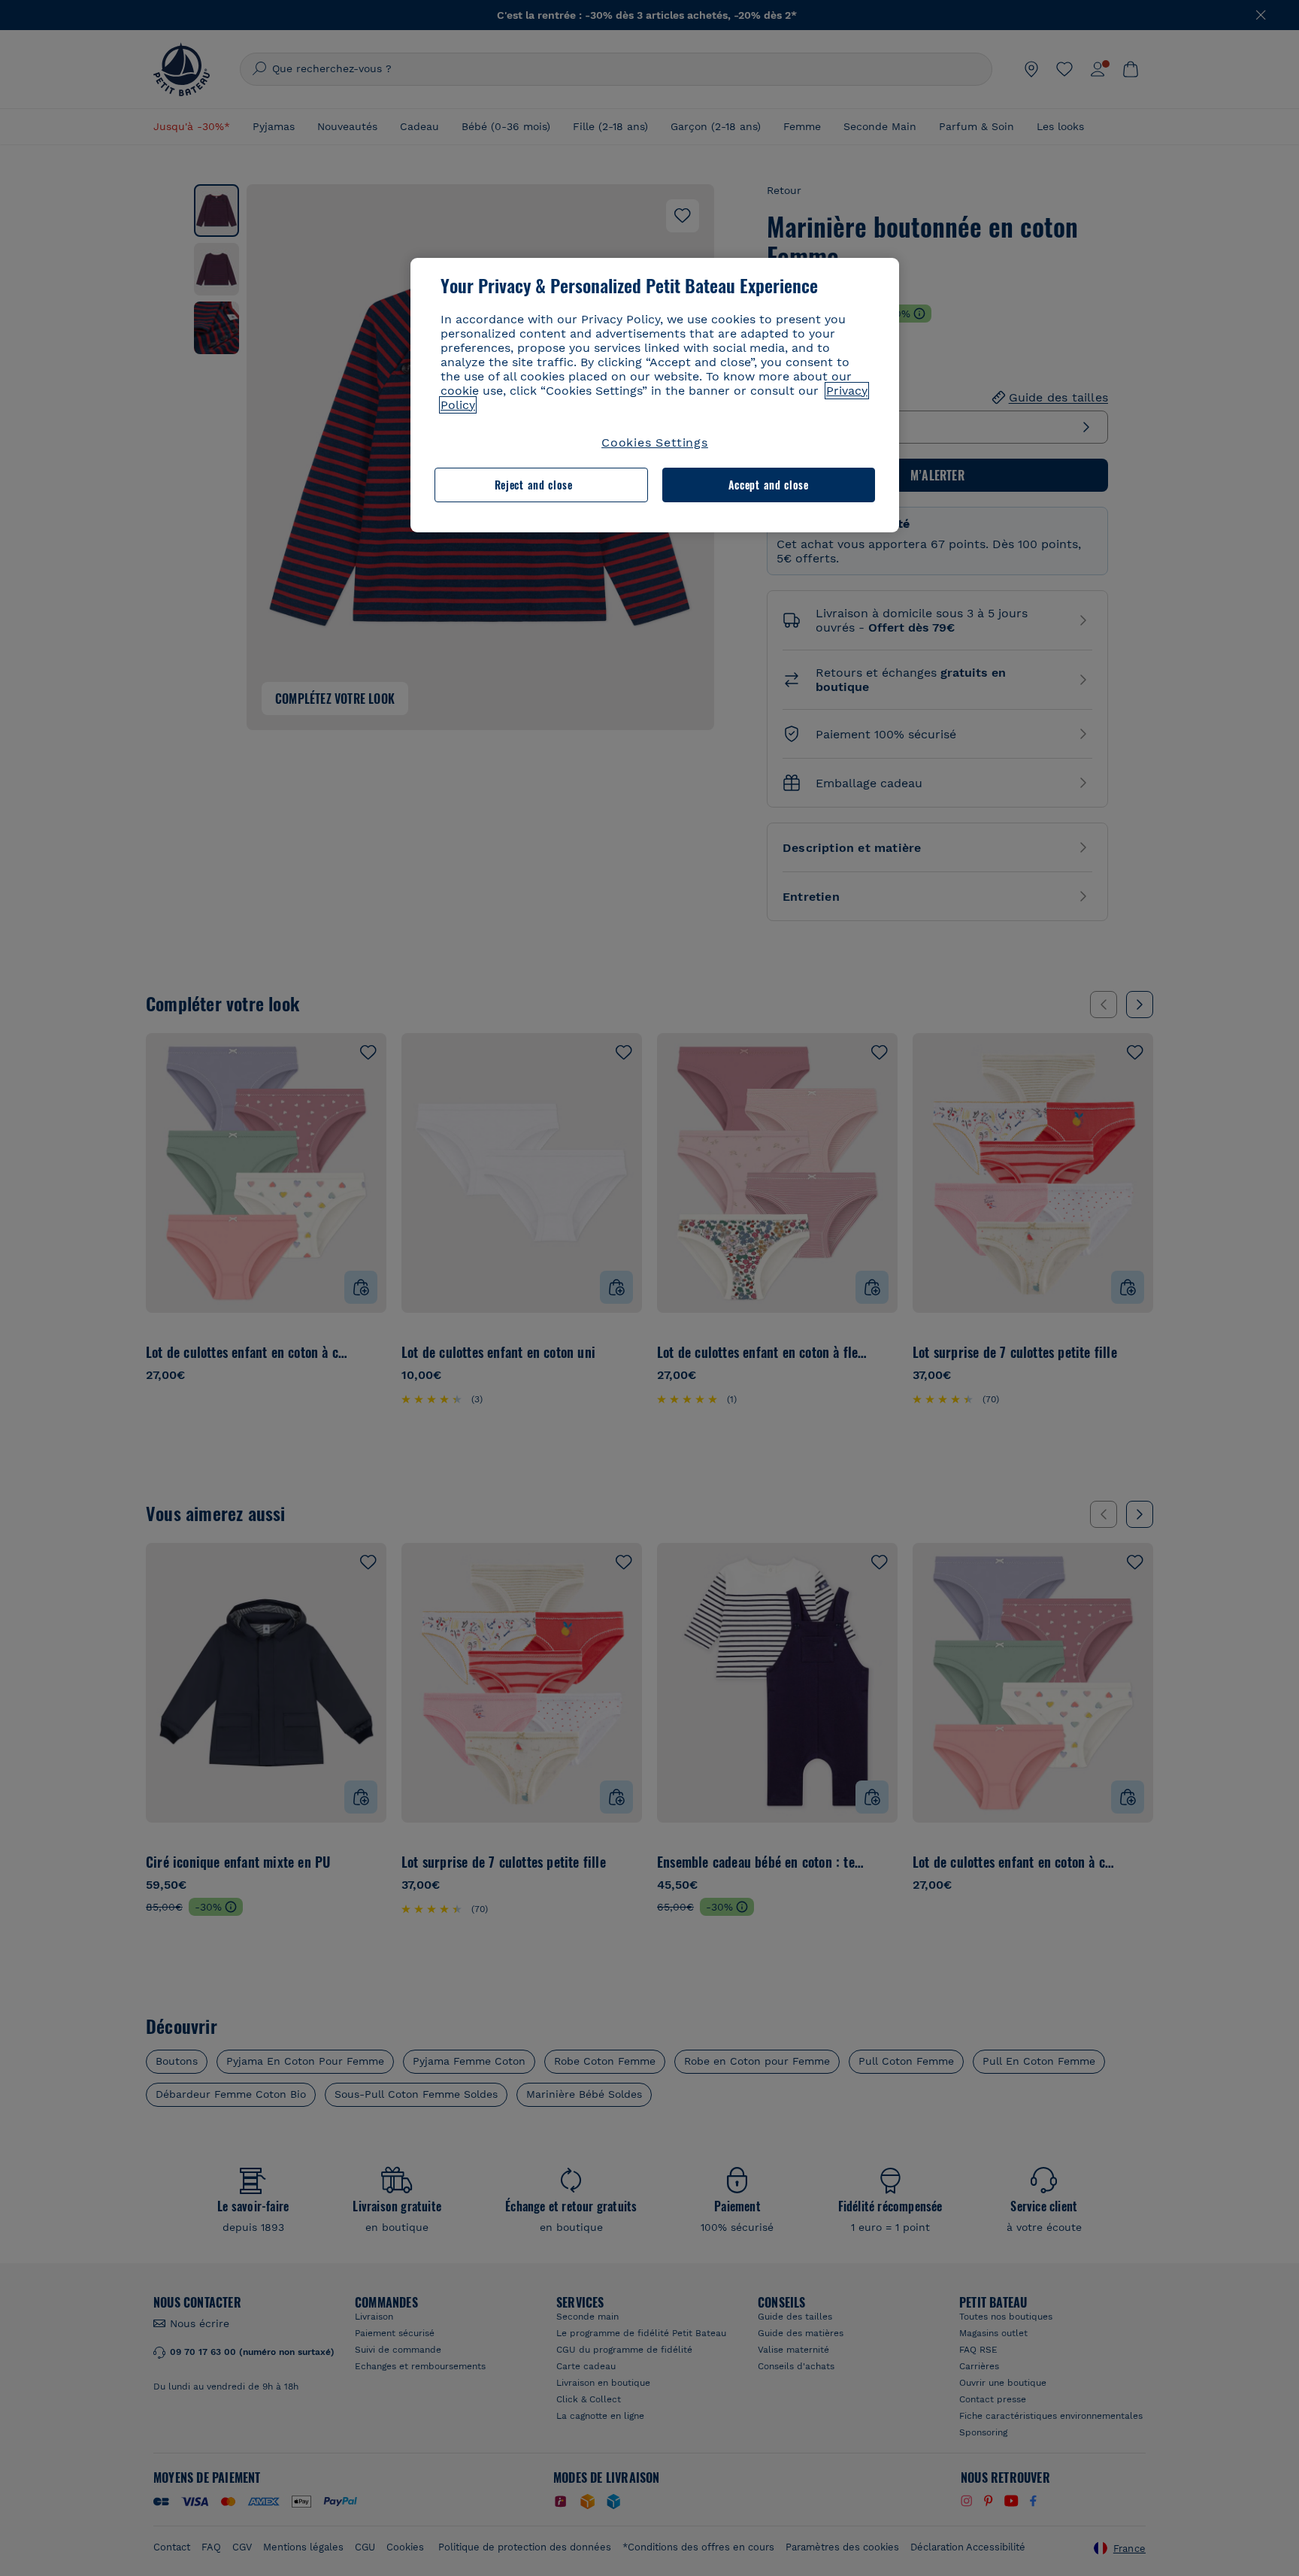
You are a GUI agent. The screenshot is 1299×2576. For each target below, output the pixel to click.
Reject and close (534, 485)
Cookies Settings (655, 442)
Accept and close (769, 485)
